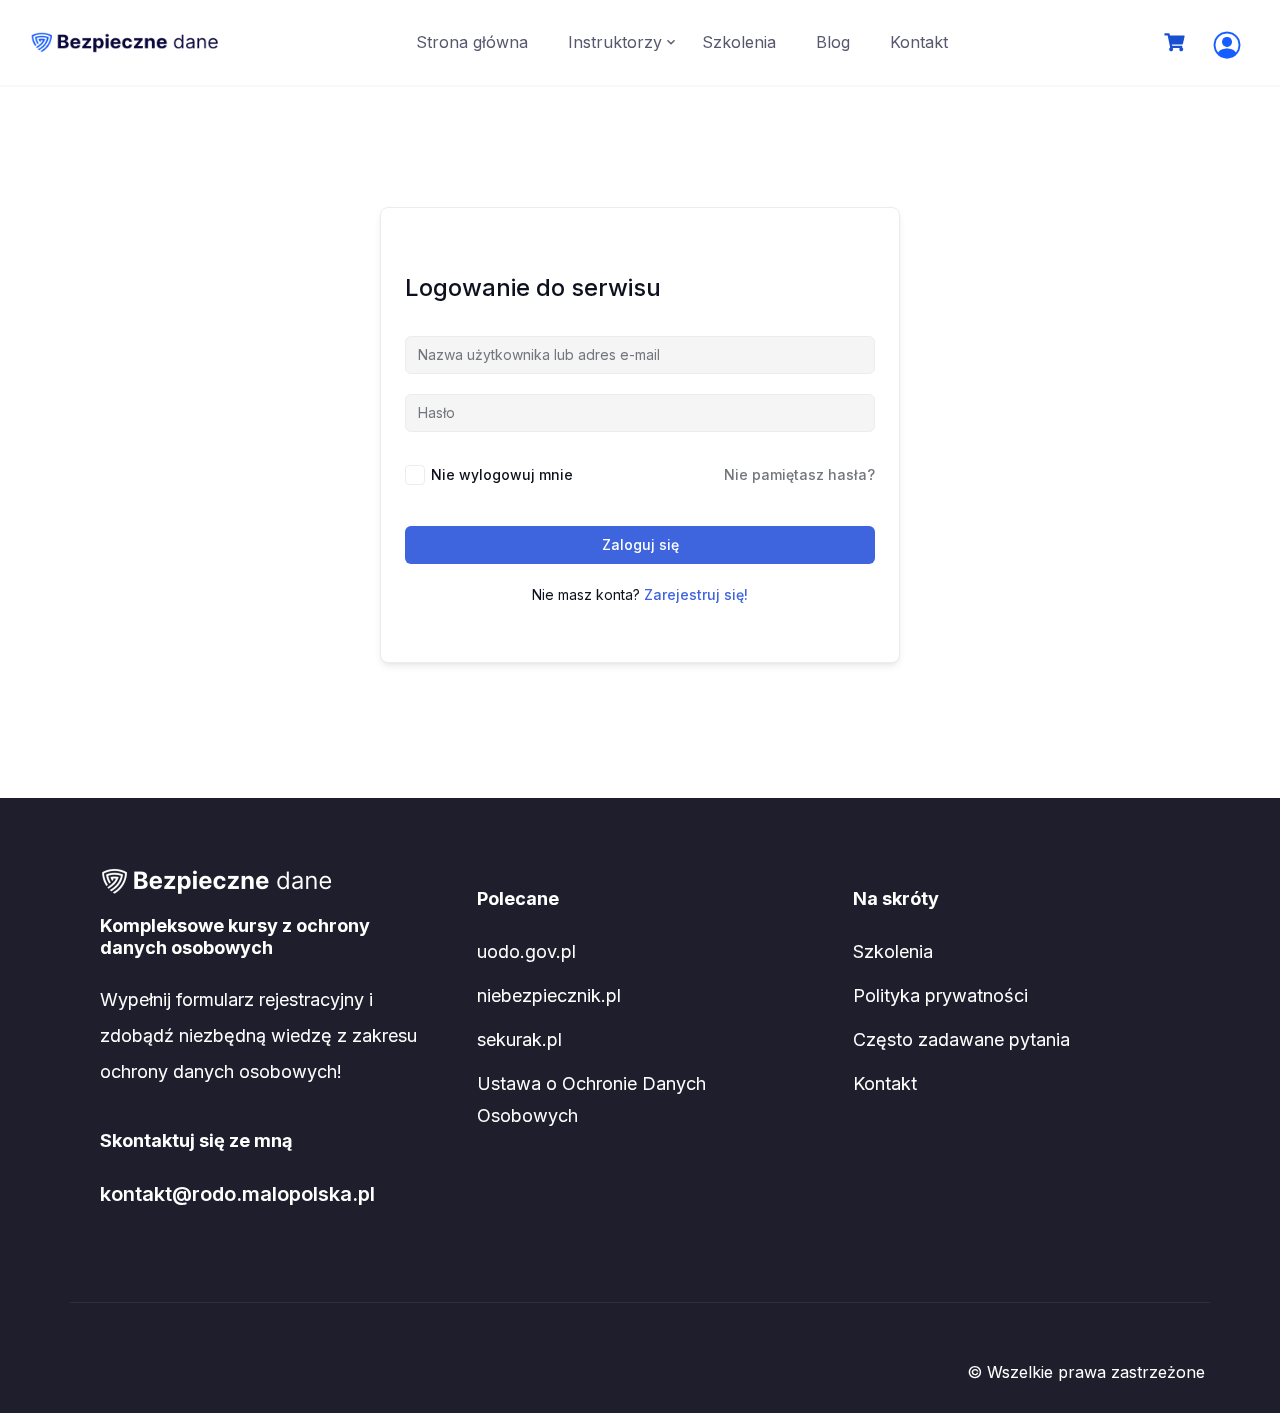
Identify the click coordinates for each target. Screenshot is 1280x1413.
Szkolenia (739, 42)
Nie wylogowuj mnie (502, 474)
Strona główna (472, 42)
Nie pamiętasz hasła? (799, 474)
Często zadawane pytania (961, 1039)
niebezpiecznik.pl (549, 995)
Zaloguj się (640, 544)
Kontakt (919, 42)
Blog (833, 42)
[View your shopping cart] (1177, 42)
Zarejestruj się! (696, 594)
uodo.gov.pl (526, 951)
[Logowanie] (1227, 45)
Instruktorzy (615, 42)
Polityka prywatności (940, 995)
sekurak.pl (519, 1039)
